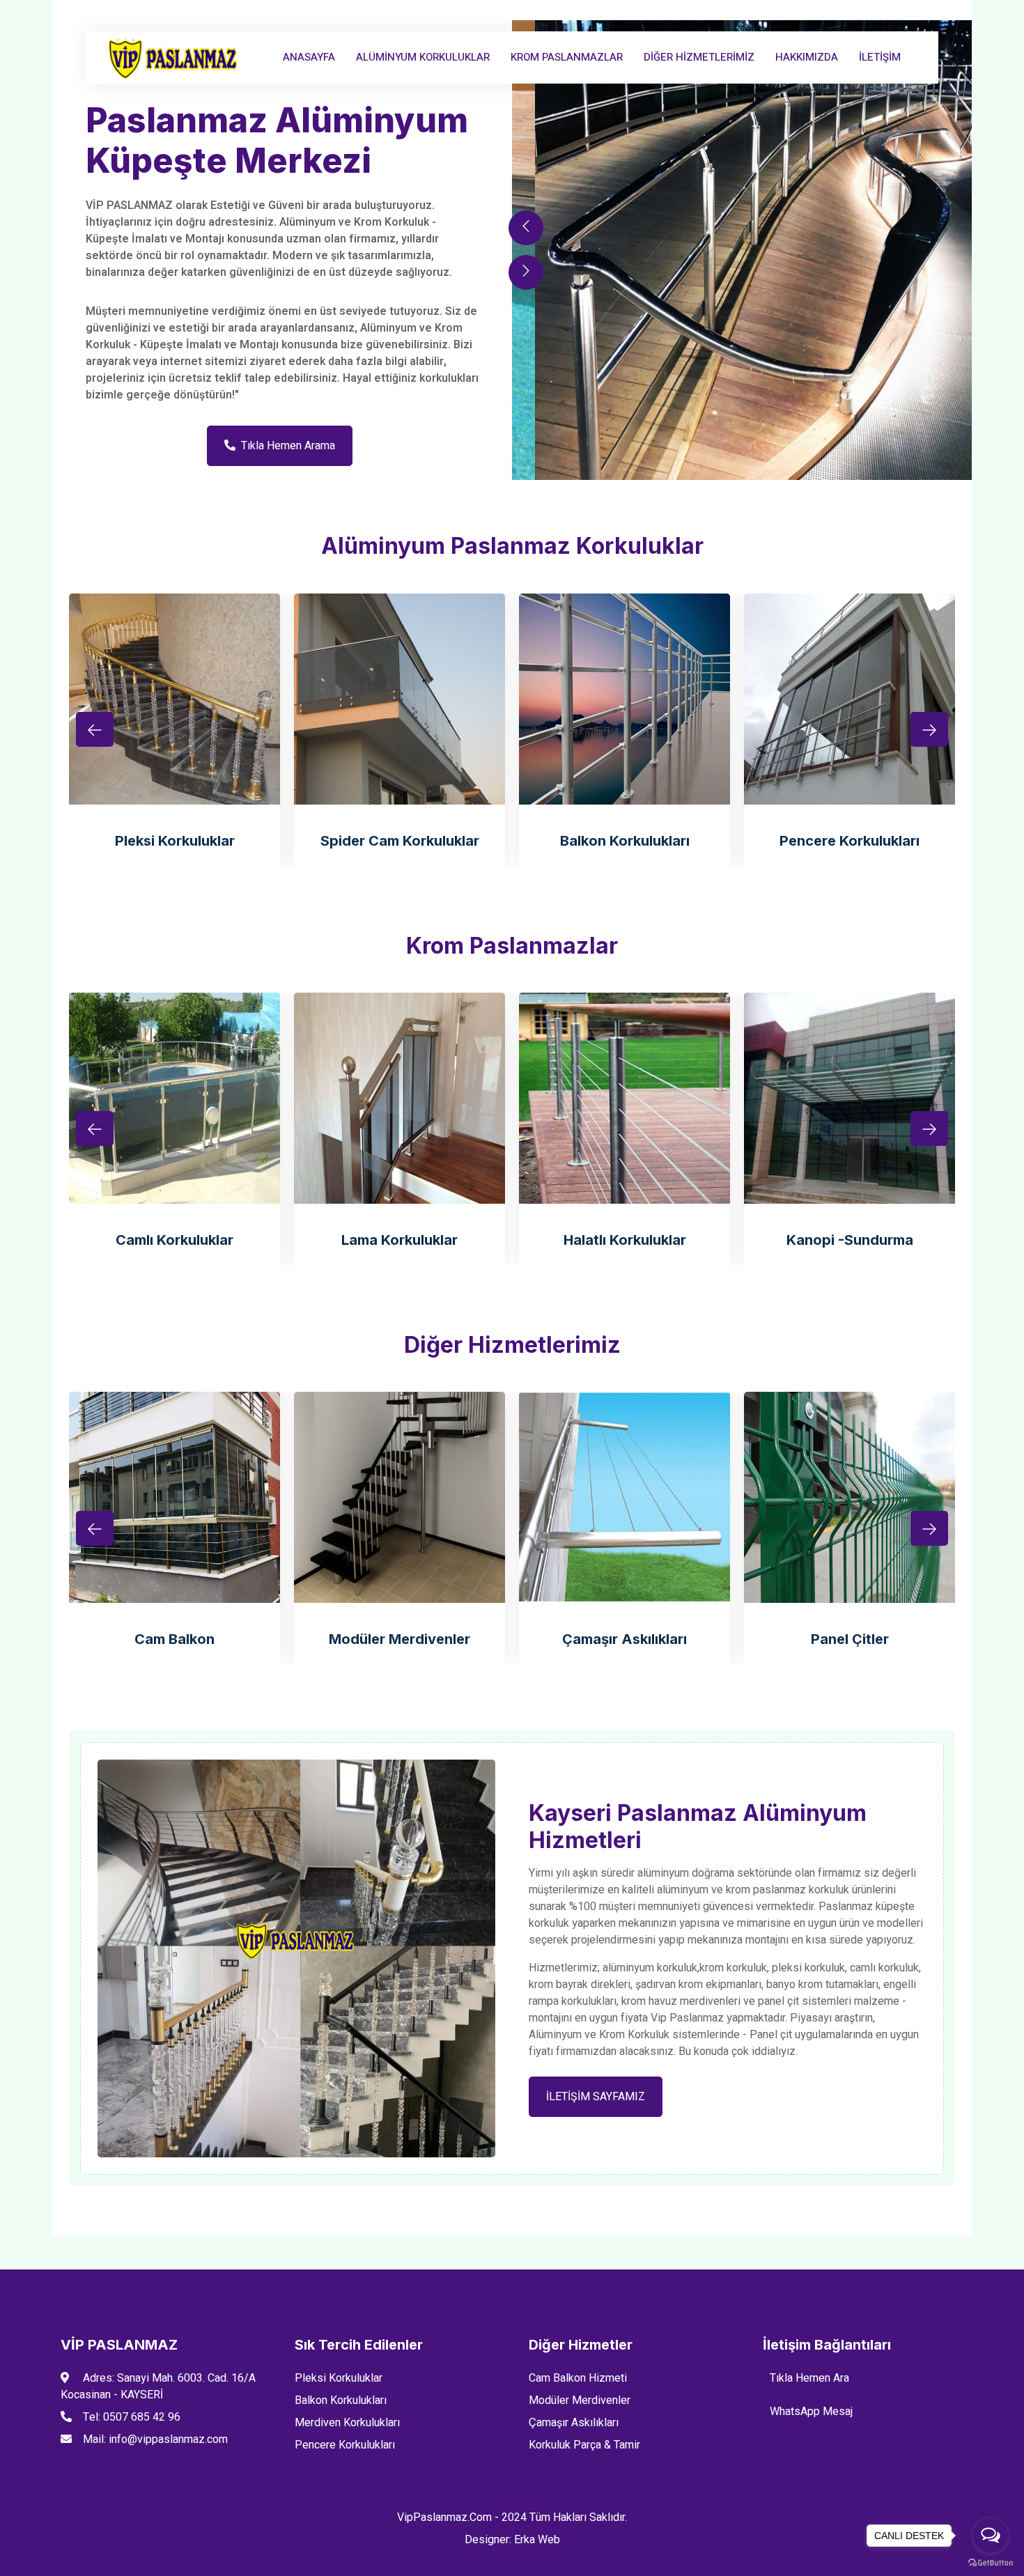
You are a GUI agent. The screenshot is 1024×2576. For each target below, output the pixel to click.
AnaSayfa (309, 57)
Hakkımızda (807, 57)
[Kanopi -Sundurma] (850, 1098)
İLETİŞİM (880, 57)
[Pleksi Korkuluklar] (174, 699)
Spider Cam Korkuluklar (400, 841)
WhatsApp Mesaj (811, 2412)
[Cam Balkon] (174, 1497)
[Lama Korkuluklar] (399, 1098)
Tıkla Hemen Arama (288, 446)
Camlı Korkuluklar (174, 1240)
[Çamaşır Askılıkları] (625, 1497)
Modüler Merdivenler (399, 1639)
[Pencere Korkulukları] (850, 699)
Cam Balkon (174, 1639)
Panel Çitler (850, 1639)
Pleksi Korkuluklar (175, 841)
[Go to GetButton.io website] (991, 2562)
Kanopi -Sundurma (850, 1240)
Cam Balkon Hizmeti (578, 2378)
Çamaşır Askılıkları (625, 1639)
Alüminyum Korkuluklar (423, 57)
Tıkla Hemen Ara (809, 2378)
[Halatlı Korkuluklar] (625, 1098)
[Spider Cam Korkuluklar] (399, 699)
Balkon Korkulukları (625, 841)
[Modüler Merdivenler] (399, 1497)
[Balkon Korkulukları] (625, 699)
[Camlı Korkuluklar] (174, 1098)
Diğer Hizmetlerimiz (699, 57)
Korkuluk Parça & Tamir (584, 2445)
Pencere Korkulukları (850, 841)
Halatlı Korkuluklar (625, 1240)
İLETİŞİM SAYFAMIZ (596, 2097)
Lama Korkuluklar (399, 1240)
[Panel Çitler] (850, 1497)
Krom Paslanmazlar (567, 57)
